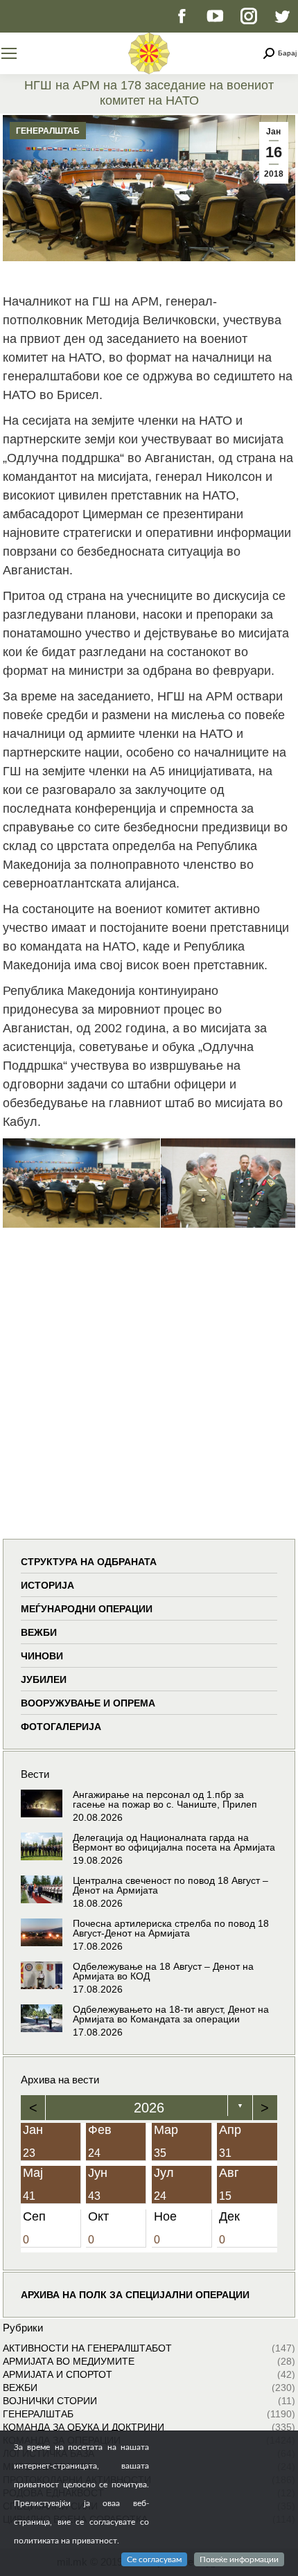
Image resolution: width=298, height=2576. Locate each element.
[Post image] (42, 1803)
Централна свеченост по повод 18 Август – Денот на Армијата (170, 1885)
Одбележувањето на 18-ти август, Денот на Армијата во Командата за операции (171, 2014)
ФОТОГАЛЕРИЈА (61, 1727)
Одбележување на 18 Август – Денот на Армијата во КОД (163, 1971)
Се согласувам (154, 2559)
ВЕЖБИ (39, 1632)
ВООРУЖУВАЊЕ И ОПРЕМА (88, 1703)
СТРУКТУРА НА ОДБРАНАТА (89, 1562)
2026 (149, 2108)
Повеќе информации (239, 2559)
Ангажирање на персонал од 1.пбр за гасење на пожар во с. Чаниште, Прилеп (165, 1799)
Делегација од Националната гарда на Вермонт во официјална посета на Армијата (174, 1842)
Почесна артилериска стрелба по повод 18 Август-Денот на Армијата (171, 1928)
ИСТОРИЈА (47, 1585)
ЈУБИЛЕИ (44, 1679)
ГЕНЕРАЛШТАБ (48, 131)
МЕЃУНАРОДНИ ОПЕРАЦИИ (87, 1609)
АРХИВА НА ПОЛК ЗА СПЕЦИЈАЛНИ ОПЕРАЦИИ (135, 2295)
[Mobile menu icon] (9, 53)
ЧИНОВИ (42, 1656)
